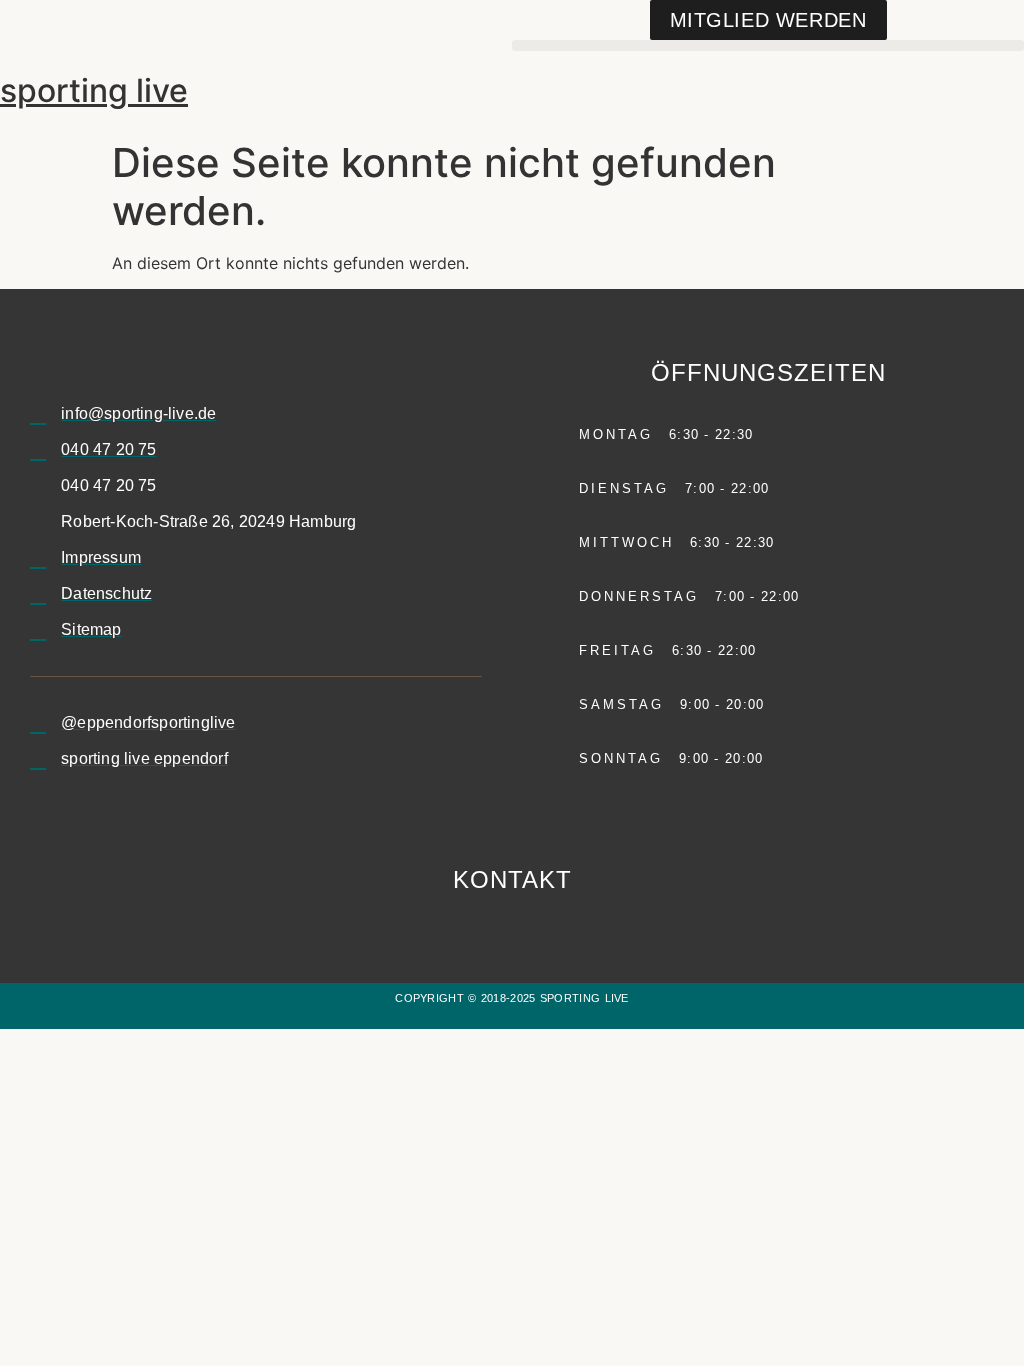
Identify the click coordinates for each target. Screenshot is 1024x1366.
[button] (768, 45)
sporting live (94, 90)
